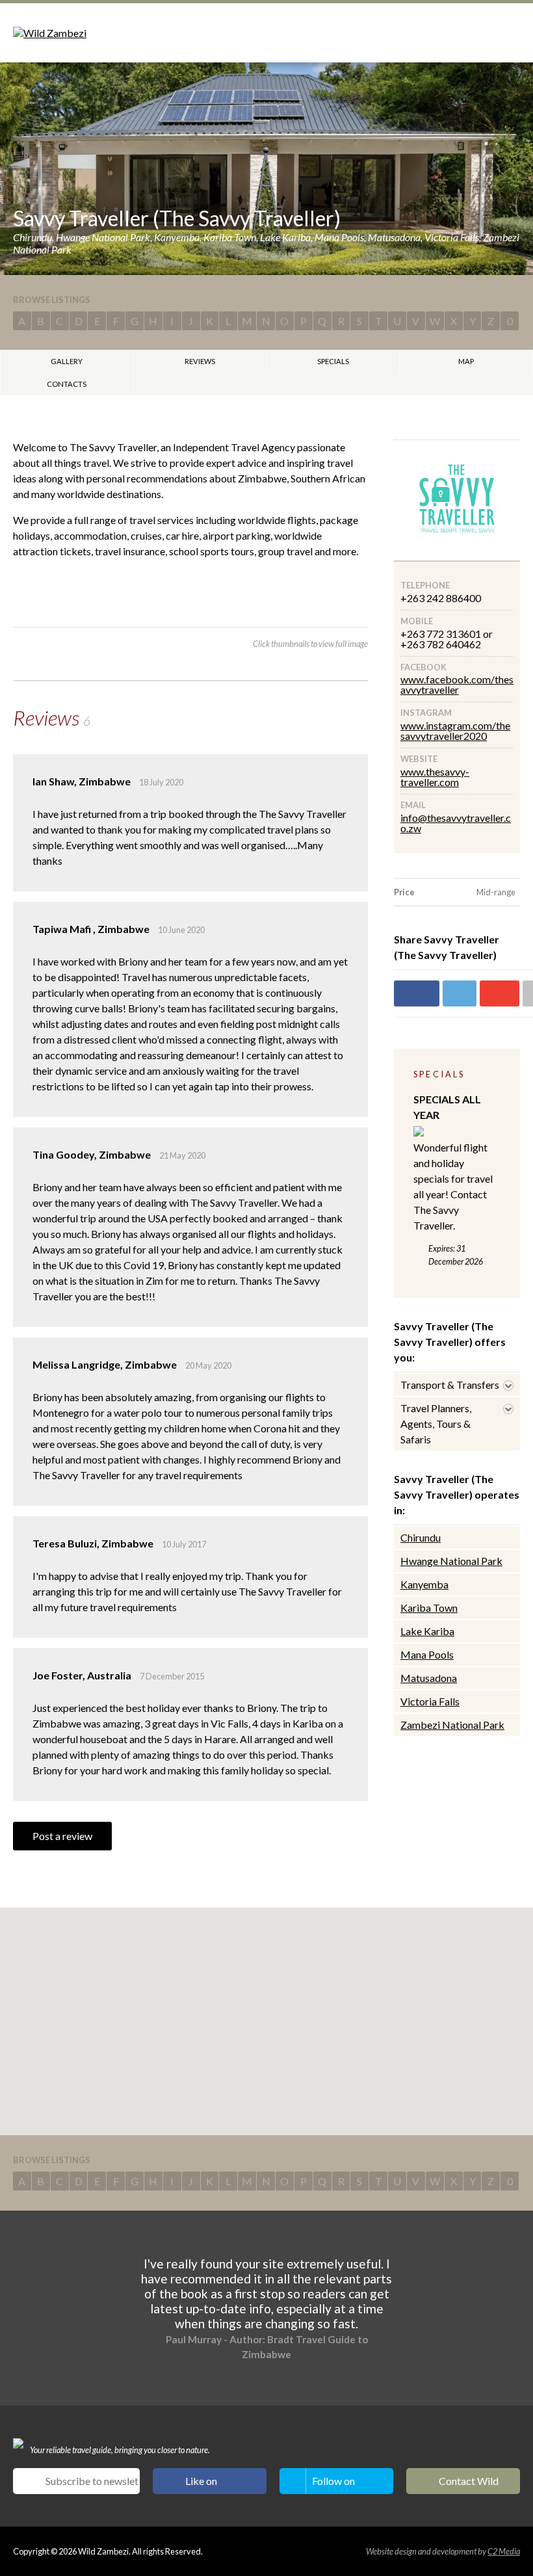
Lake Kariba (427, 1631)
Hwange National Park (451, 1561)
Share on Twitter (460, 993)
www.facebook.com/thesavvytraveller (457, 684)
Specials (333, 361)
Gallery (67, 361)
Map (466, 361)
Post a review (62, 1836)
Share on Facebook (417, 993)
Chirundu (421, 1537)
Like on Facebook (208, 2484)
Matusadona (429, 1678)
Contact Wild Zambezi (469, 2484)
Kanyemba (424, 1584)
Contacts (67, 384)
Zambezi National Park (452, 1725)
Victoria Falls (430, 1701)
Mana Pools (427, 1654)
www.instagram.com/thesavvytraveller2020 (455, 730)
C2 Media (504, 2551)
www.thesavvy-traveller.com (435, 777)
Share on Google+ (500, 993)
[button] (266, 2014)
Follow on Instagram (335, 2484)
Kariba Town (429, 1608)
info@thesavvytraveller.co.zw (456, 823)
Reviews (200, 361)
